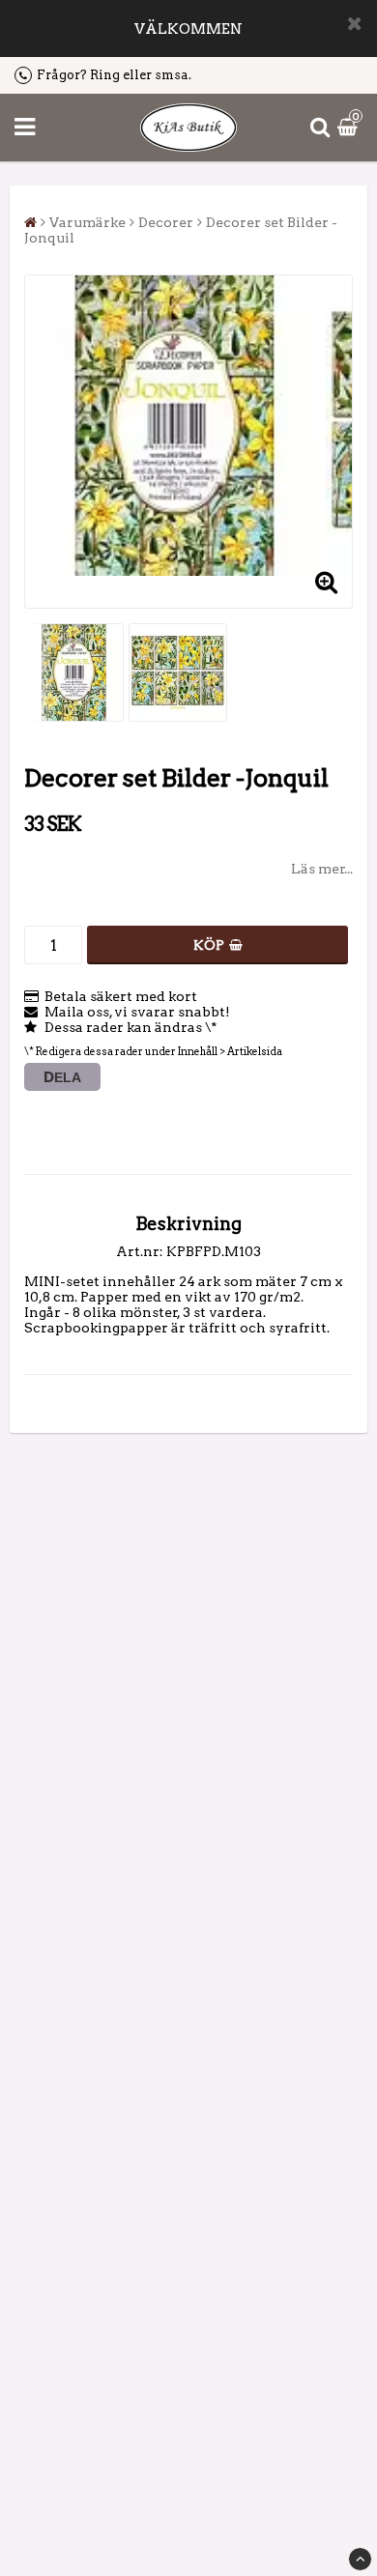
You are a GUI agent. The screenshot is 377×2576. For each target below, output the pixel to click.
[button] (350, 128)
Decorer (166, 222)
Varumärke (87, 222)
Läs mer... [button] (322, 869)
